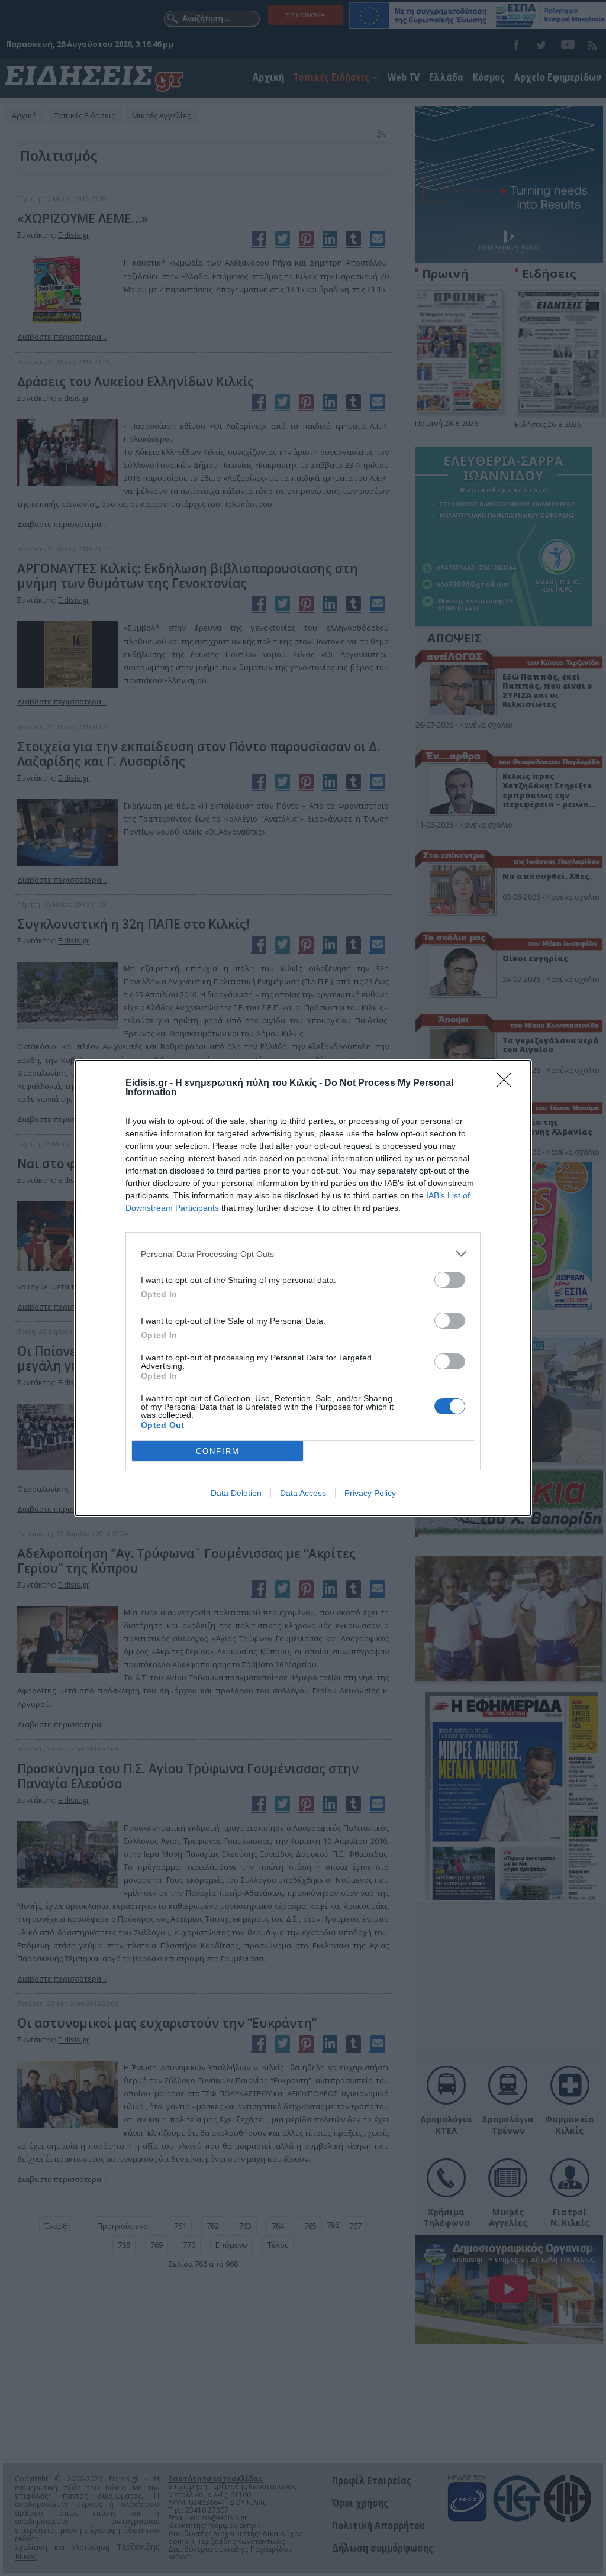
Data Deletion (236, 1493)
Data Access (303, 1493)
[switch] (450, 1280)
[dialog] (303, 1288)
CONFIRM (218, 1451)
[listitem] (303, 1254)
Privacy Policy (370, 1493)
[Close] (508, 1084)
